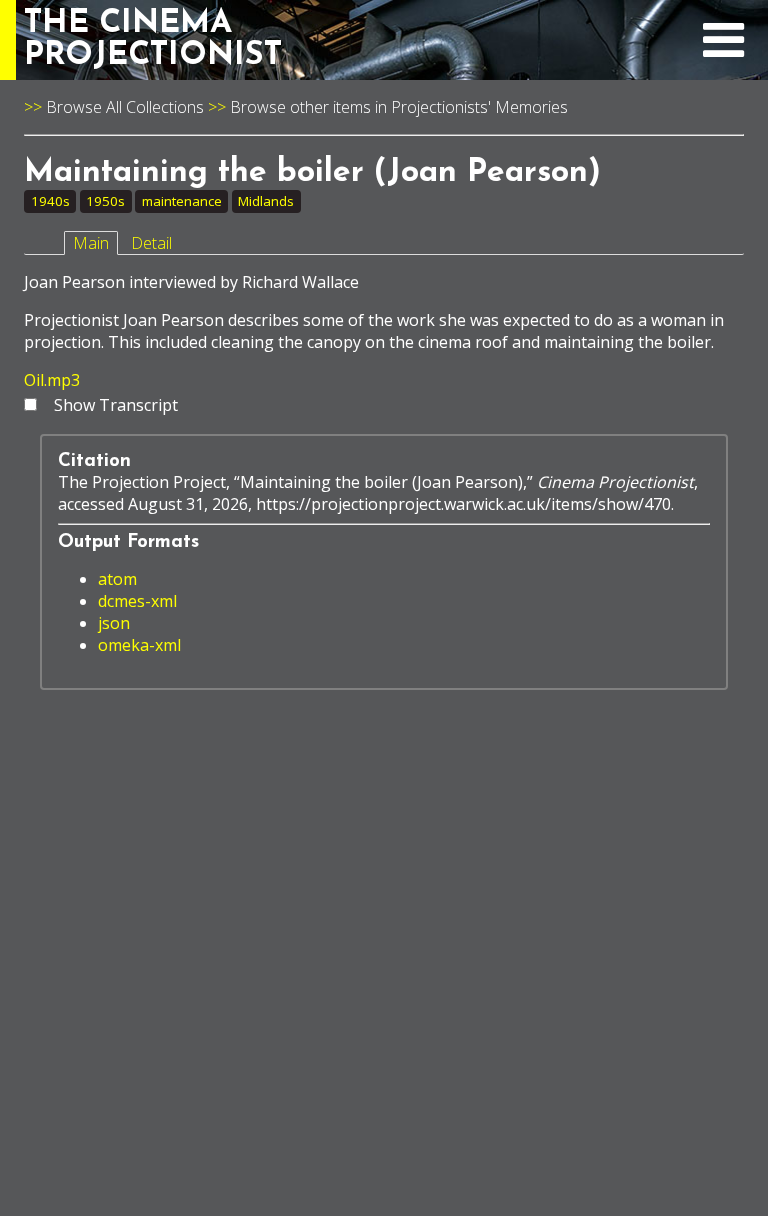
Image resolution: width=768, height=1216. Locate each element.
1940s (50, 201)
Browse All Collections (125, 107)
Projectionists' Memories (479, 107)
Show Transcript (116, 405)
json (114, 623)
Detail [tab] (151, 243)
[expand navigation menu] (723, 51)
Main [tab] (91, 243)
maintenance (182, 201)
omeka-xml (139, 645)
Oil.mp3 (52, 380)
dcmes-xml (137, 601)
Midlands (266, 201)
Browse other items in (310, 107)
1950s (105, 201)
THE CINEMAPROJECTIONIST (153, 40)
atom (117, 579)
